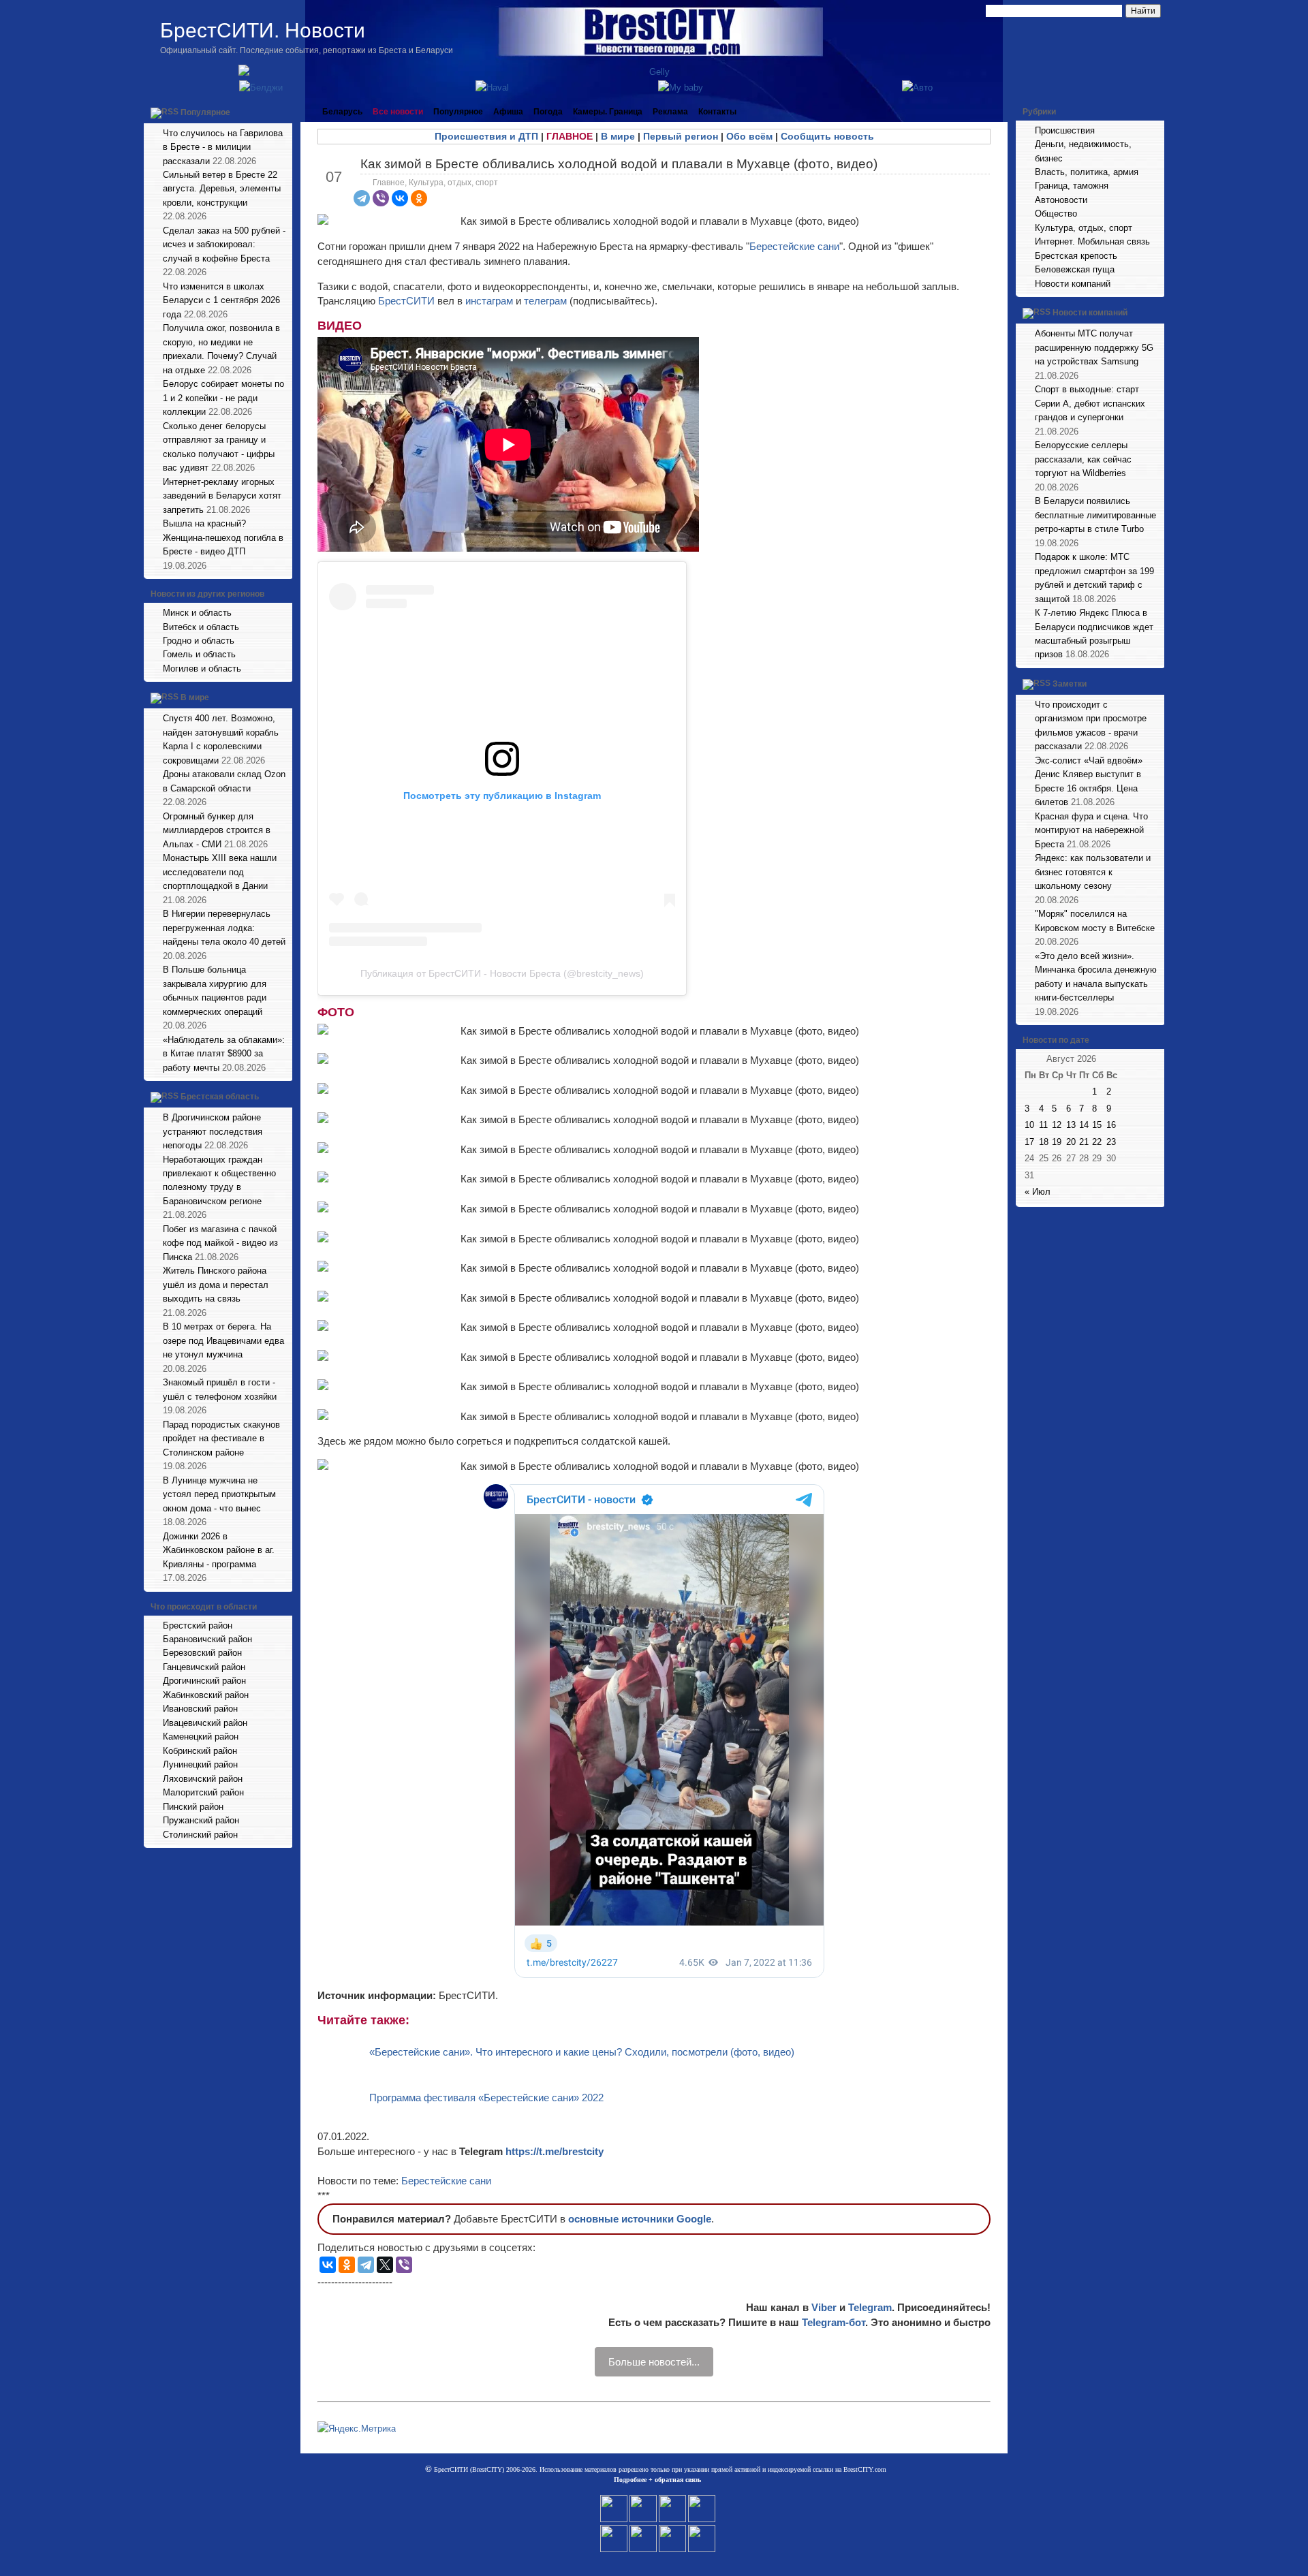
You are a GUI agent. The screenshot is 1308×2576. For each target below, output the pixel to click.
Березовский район (202, 1653)
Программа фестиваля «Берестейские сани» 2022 (486, 2098)
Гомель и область (199, 654)
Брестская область (220, 1097)
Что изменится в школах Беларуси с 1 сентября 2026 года (221, 300)
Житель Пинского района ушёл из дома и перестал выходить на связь (216, 1285)
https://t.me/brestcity (555, 2151)
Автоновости (1061, 200)
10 (1029, 1125)
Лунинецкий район (200, 1764)
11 (1043, 1125)
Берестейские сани (794, 246)
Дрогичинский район (204, 1681)
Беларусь (342, 112)
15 (1097, 1125)
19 (1057, 1142)
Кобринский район (200, 1751)
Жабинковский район (206, 1695)
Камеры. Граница (608, 112)
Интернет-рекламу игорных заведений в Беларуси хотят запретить (222, 496)
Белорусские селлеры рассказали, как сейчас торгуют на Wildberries (1083, 459)
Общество (1056, 214)
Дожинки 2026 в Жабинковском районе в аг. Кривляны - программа (219, 1550)
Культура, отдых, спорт (453, 183)
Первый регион (681, 136)
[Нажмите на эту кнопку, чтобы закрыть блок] (283, 112)
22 (1097, 1142)
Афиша (508, 112)
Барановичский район (207, 1639)
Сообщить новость (827, 136)
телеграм (545, 301)
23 (1111, 1142)
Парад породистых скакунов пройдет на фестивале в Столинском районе (221, 1439)
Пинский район (193, 1807)
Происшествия (1065, 130)
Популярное (205, 112)
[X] (385, 2265)
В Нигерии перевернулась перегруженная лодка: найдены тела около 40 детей (224, 928)
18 (1044, 1142)
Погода (548, 112)
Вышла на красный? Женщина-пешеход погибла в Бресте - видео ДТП (223, 537)
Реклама (670, 112)
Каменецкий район (201, 1737)
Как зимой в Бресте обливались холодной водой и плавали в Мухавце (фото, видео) (619, 164)
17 (1029, 1142)
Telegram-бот (834, 2322)
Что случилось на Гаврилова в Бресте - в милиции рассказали (223, 147)
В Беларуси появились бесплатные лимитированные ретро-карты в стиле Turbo (1095, 515)
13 (1071, 1125)
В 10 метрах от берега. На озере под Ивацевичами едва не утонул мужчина (223, 1340)
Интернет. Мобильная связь (1092, 241)
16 (1111, 1125)
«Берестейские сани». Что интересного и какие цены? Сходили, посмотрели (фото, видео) (582, 2052)
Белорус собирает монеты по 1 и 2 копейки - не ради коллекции (223, 398)
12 (1057, 1125)
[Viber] (381, 198)
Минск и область (197, 613)
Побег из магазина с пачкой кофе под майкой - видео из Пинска (220, 1243)
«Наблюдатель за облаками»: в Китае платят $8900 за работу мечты (224, 1054)
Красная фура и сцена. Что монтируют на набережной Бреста (1091, 830)
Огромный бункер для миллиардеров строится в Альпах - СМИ (217, 830)
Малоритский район (203, 1792)
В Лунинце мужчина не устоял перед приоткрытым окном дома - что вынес (219, 1494)
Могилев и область (202, 669)
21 (1084, 1142)
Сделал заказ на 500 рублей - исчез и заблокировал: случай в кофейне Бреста (224, 245)
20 (1071, 1142)
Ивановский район (200, 1709)
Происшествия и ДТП (486, 136)
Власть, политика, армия (1087, 172)
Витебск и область (201, 627)
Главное (389, 183)
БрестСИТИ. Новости (263, 30)
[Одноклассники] (419, 198)
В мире (195, 698)
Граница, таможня (1072, 186)
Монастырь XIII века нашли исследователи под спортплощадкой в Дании (220, 872)
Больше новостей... (654, 2362)
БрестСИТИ (406, 301)
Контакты (717, 112)
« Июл (1038, 1192)
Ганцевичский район (204, 1667)
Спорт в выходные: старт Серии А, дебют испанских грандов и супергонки (1090, 403)
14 (1084, 1125)
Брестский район (198, 1625)
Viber (824, 2307)
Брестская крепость (1076, 256)
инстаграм (489, 301)
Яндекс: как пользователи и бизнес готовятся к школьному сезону (1093, 872)
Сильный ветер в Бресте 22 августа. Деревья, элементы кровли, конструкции (222, 189)
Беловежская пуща (1075, 269)
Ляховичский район (203, 1779)
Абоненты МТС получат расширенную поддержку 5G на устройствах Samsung (1094, 347)
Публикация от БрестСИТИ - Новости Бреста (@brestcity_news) (502, 973)
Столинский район (200, 1835)
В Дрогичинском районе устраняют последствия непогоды (213, 1131)
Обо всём (749, 136)
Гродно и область (199, 641)
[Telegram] (362, 198)
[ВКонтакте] (400, 198)
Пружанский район (201, 1820)
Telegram (870, 2307)
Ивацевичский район (205, 1723)
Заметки (1070, 684)
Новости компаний (1073, 284)
